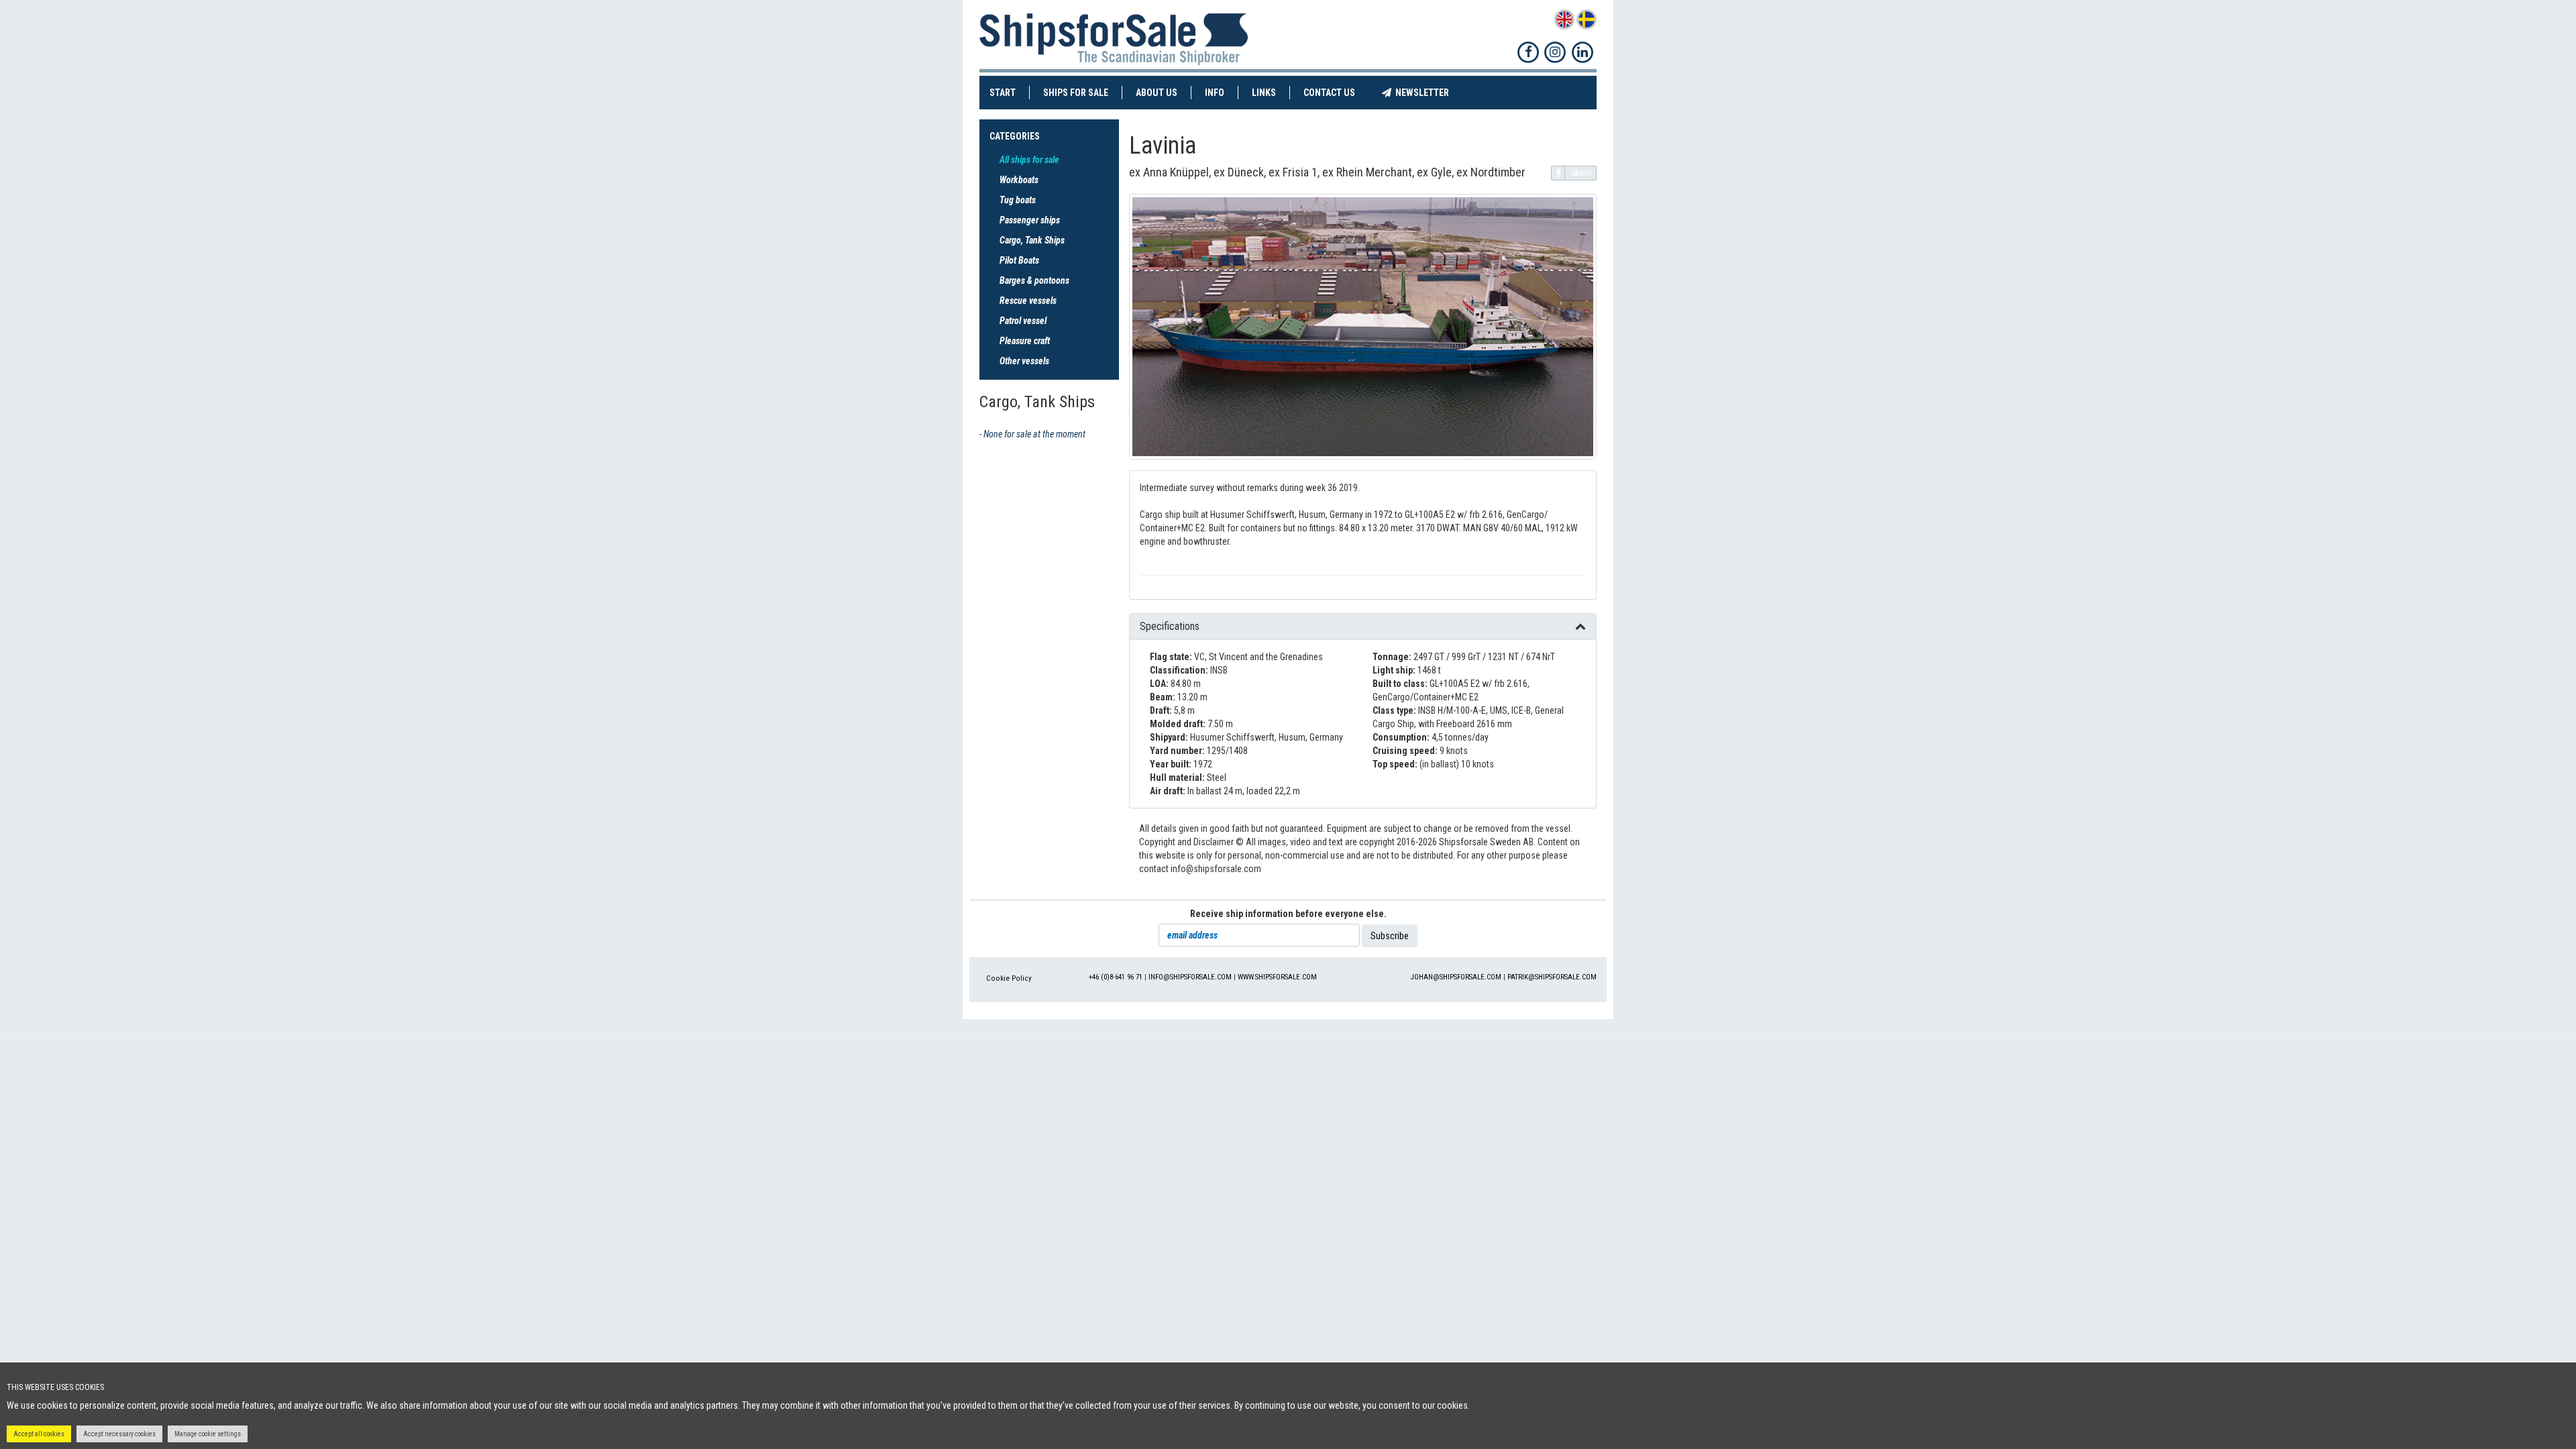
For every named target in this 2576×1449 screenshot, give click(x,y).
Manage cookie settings (208, 1434)
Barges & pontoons (1034, 280)
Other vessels (1024, 361)
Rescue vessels (1028, 301)
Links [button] (1264, 93)
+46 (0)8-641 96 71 (1116, 977)
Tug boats (1018, 200)
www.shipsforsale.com (1277, 977)
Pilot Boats (1019, 260)
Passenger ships (1030, 220)
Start (1010, 92)
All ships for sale (1029, 160)
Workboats (1019, 180)
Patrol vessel (1023, 321)
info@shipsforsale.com (1190, 977)
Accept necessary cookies (119, 1434)
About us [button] (1157, 93)
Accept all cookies (39, 1434)
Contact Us (1336, 92)
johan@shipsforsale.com (1456, 977)
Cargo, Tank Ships (1032, 240)
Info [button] (1215, 93)
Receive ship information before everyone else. (1288, 914)
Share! (1582, 173)
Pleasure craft (1025, 341)
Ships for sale (1083, 92)
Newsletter (1427, 92)
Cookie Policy (1009, 978)
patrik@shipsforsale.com (1552, 977)
